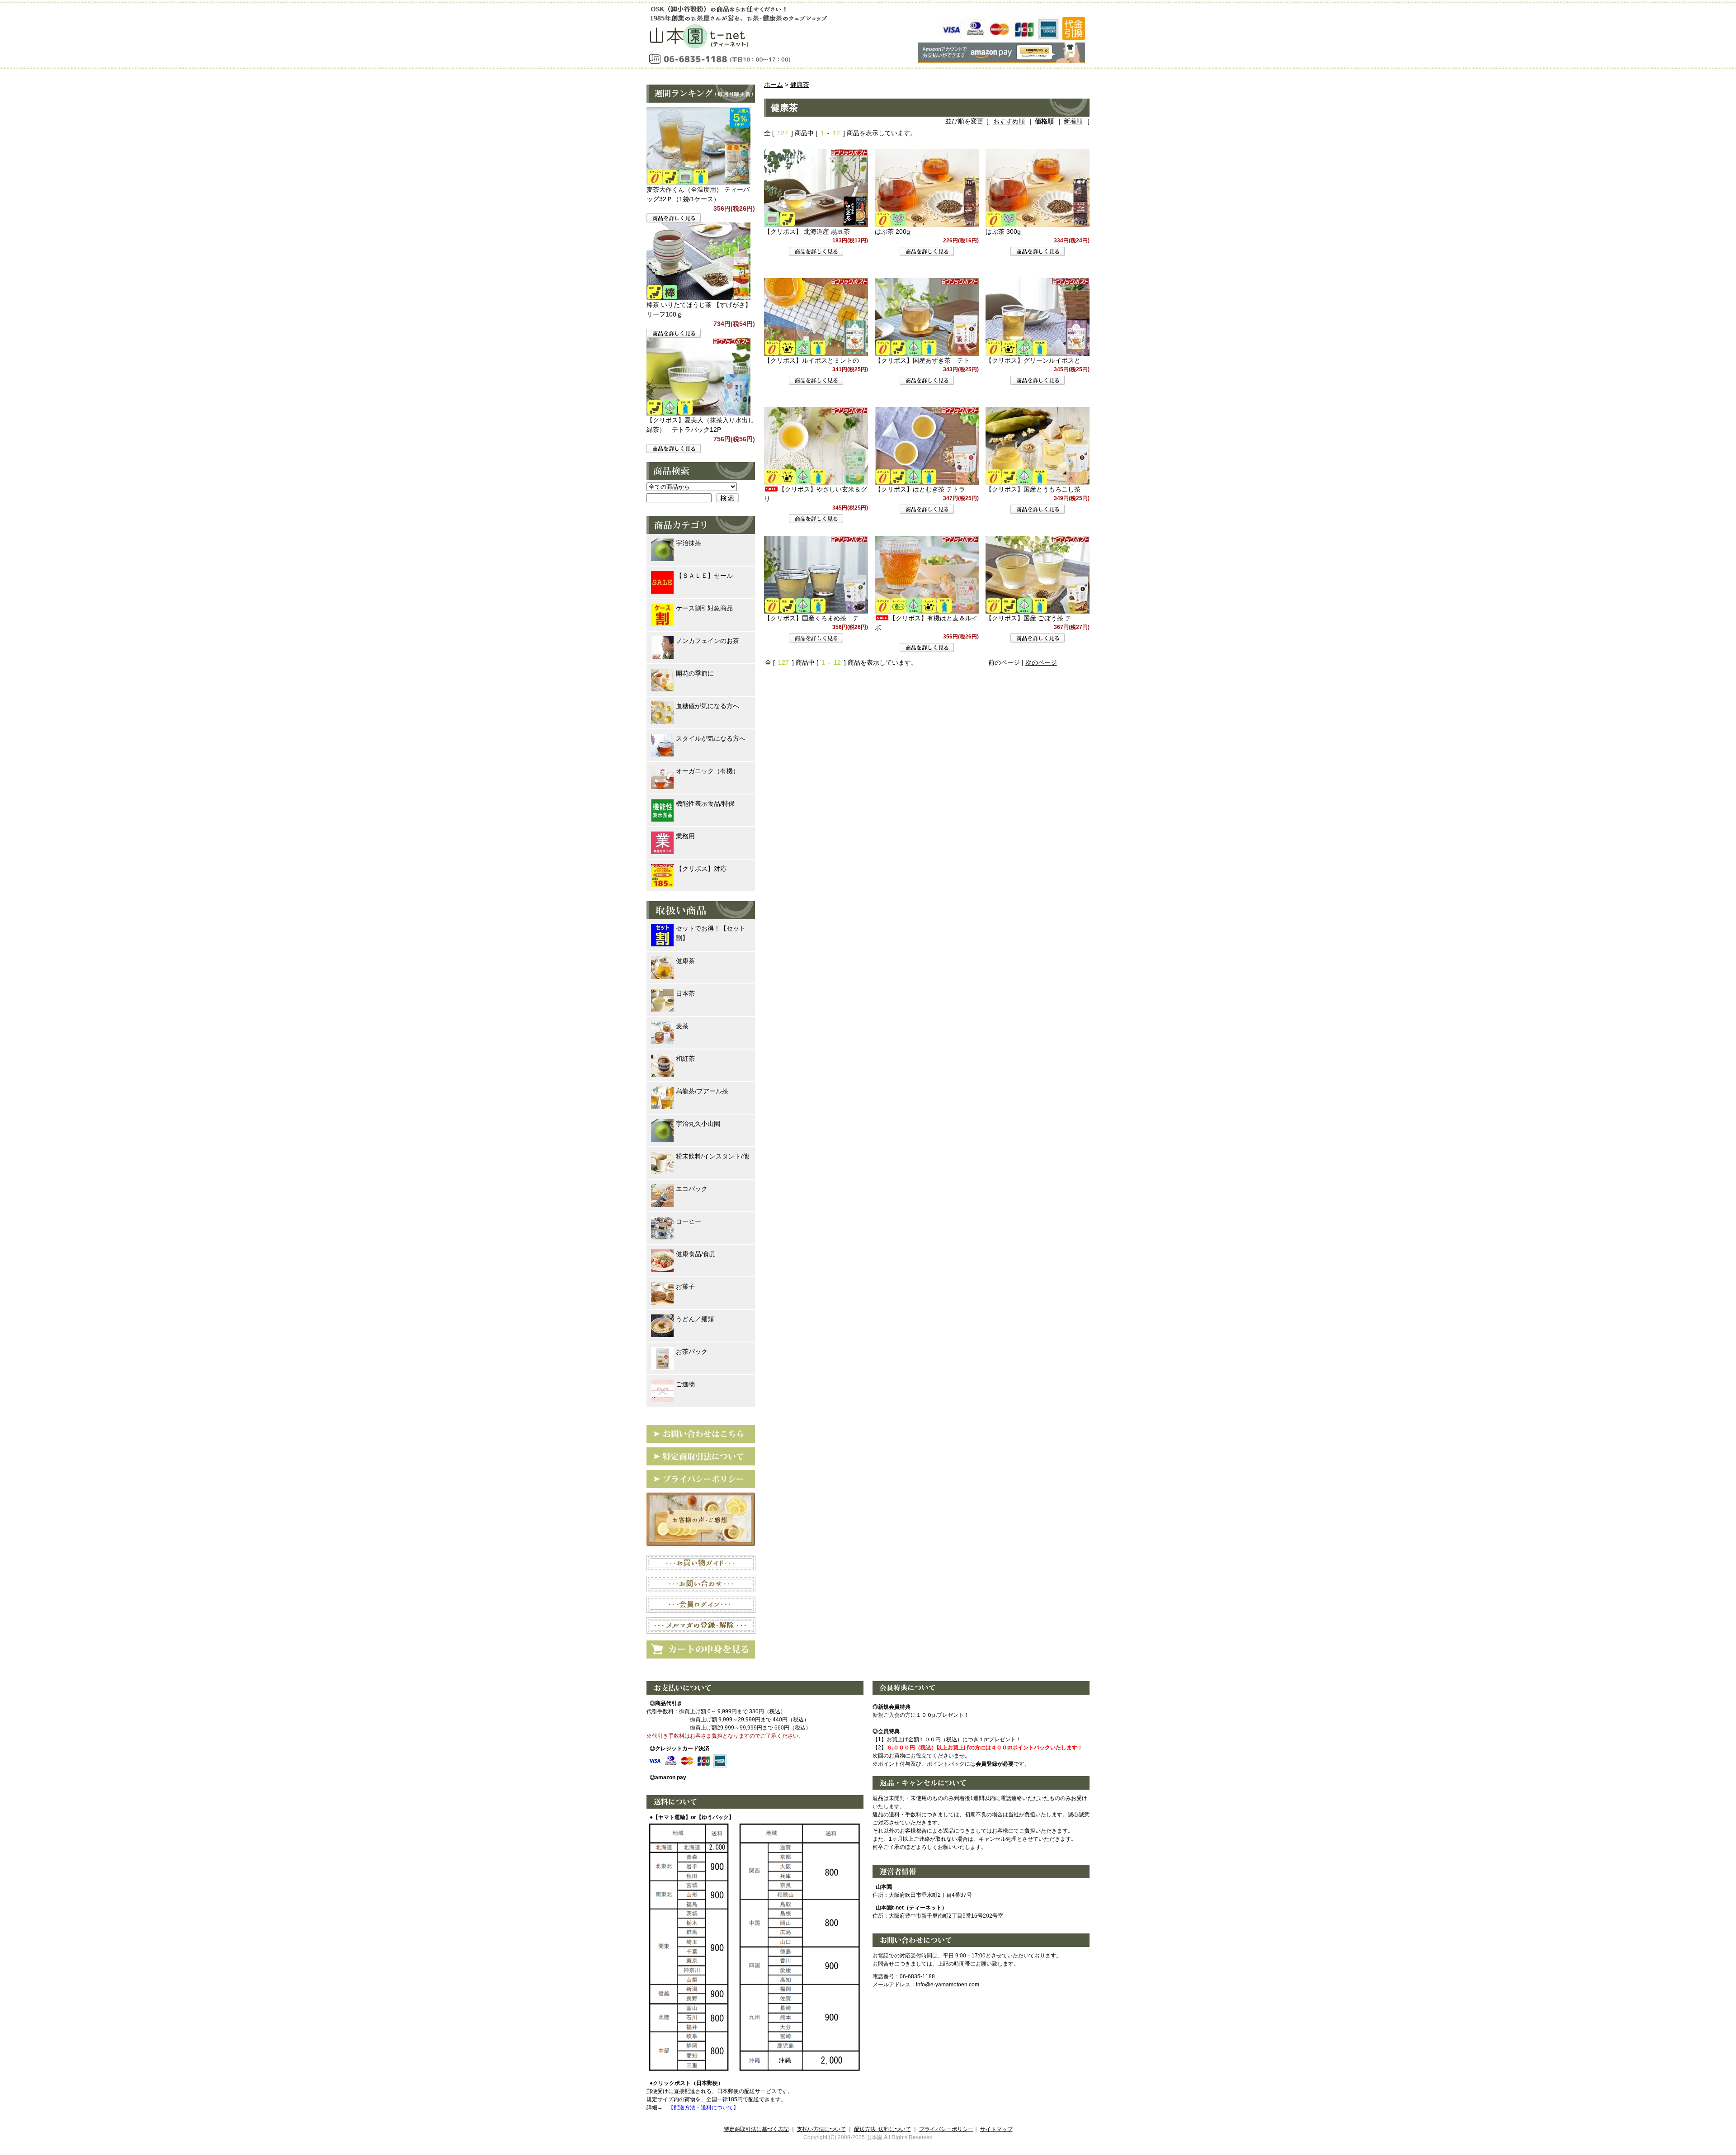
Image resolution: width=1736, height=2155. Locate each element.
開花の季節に (695, 673)
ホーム (774, 85)
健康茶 (800, 85)
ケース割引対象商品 (704, 608)
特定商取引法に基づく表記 (756, 2129)
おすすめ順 (1009, 121)
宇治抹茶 (689, 543)
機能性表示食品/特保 (705, 803)
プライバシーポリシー (946, 2129)
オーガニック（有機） (708, 771)
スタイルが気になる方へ (711, 738)
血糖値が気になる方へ (708, 706)
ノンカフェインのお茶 (708, 641)
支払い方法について (821, 2129)
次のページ (1041, 662)
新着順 (1073, 121)
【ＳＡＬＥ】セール (704, 576)
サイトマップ (996, 2129)
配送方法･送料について (882, 2129)
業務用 (685, 836)
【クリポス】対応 (701, 869)
